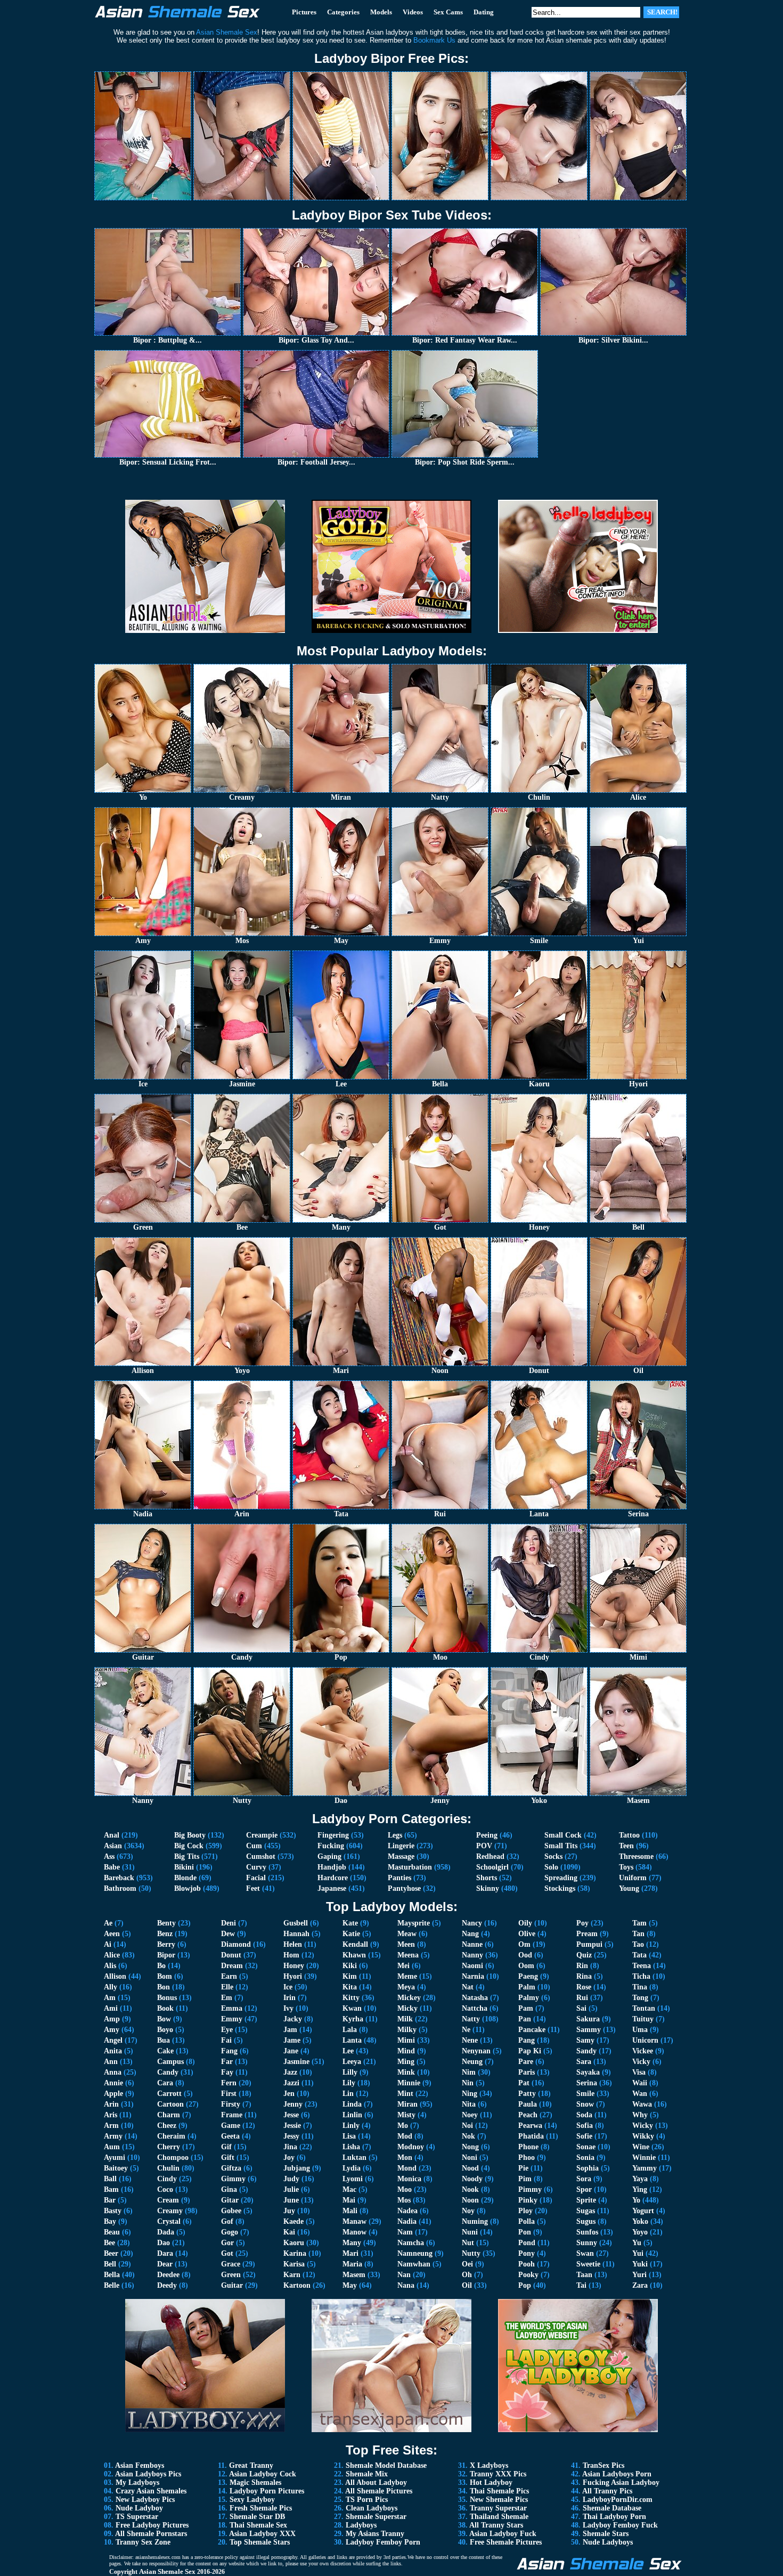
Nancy (472, 1923)
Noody (472, 2179)
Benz (165, 1934)
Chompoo (173, 2157)
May (350, 2285)
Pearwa (530, 2126)
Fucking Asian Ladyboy (621, 2482)
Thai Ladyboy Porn (614, 2517)
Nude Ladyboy (139, 2508)
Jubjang (297, 2168)
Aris (111, 2115)
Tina (640, 1987)
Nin (468, 2083)
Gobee (231, 2211)
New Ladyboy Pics (145, 2500)
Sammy (589, 2030)
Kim (350, 1976)
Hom (291, 1955)
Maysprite (414, 1923)
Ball (110, 2179)
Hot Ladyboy (491, 2482)
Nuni (470, 2232)
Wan (640, 2094)
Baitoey (116, 2168)
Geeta (230, 2136)
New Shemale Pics (499, 2500)
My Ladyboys (137, 2482)
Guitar (232, 2285)
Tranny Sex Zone (143, 2542)
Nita (469, 2104)
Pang (527, 2040)
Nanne (472, 1944)
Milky (407, 2030)
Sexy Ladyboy (252, 2500)
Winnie (644, 2157)
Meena (408, 1955)
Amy (112, 2030)
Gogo (230, 2232)
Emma (232, 2008)
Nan (404, 2275)
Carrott (169, 2094)
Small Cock (563, 1835)
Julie (291, 2189)
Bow (164, 2019)
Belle (112, 2285)
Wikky (643, 2136)
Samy (585, 2040)
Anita (113, 2051)
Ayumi (115, 2157)
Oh (467, 2275)
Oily (525, 1923)
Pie (523, 2168)
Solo (551, 1867)
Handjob (332, 1867)
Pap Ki (530, 2051)
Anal (112, 1835)
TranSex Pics (603, 2465)
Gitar (230, 2200)
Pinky (528, 2200)
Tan (638, 1934)
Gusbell (296, 1923)
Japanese (332, 1888)
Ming (406, 2062)
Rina (584, 1976)
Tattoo (629, 1835)
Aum (112, 2147)
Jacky (293, 2019)
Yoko (640, 2221)
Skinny (488, 1888)
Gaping (329, 1856)
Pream (587, 1934)
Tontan (644, 2008)
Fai (226, 2040)
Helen (293, 1944)
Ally (111, 1987)
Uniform (633, 1878)
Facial (256, 1878)
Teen (626, 1846)
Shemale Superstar (376, 2517)
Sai (581, 2008)
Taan (584, 2275)
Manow (354, 2232)
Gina (229, 2189)
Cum (254, 1846)
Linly (351, 2126)
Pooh (527, 2264)
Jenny (293, 2104)
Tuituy (643, 2019)
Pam (526, 2008)
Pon (525, 2232)
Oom (526, 1966)
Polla (527, 2221)
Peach (528, 2115)
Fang (229, 2051)
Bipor (166, 1955)
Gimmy (233, 2179)
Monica (409, 2179)
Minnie (409, 2083)
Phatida (531, 2136)
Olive (527, 1934)
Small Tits (561, 1846)
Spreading (561, 1878)
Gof (227, 2221)
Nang (470, 1934)
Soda (584, 2115)
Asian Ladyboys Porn (617, 2474)
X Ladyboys (489, 2465)
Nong (470, 2147)
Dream (232, 1966)
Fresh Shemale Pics (261, 2508)
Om (524, 1944)
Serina (587, 2083)
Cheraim (171, 2136)
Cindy (167, 2179)
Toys (626, 1867)
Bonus (167, 1998)
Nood (470, 2168)
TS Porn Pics (367, 2500)
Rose (584, 1987)
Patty (527, 2094)
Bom (165, 1976)
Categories (343, 12)
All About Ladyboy (376, 2482)
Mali (350, 2211)
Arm (111, 2126)
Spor (584, 2189)
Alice (112, 1955)
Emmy (232, 2019)
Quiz (584, 1955)
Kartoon (297, 2285)
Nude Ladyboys (608, 2542)
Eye (227, 2030)
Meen (406, 1944)
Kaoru (294, 2243)
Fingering (333, 1835)
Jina (290, 2147)
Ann (111, 2062)
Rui (582, 1998)
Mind (406, 2051)
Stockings (560, 1888)
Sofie (584, 2136)
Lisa (349, 2136)
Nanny (472, 1955)
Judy (291, 2179)
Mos (404, 2200)
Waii (640, 2083)
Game (231, 2126)
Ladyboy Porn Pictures (267, 2491)
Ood (525, 1955)
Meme (407, 1976)
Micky (407, 2008)
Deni (229, 1923)
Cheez (167, 2126)
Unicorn (645, 2040)
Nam (405, 2232)
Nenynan (476, 2051)
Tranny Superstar (498, 2508)
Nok (468, 2136)
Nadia (407, 2221)
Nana (406, 2285)
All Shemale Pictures (379, 2491)
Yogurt (643, 2211)
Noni (470, 2157)
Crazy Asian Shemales (151, 2491)
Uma (640, 2030)
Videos (413, 12)
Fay (227, 2072)
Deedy (167, 2285)
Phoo (527, 2157)
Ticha (641, 1976)
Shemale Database (612, 2508)
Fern (229, 2083)
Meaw (407, 1934)
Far (227, 2062)
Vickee (643, 2051)
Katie (351, 1934)
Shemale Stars (606, 2534)
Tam (639, 1923)
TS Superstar (137, 2517)
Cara (165, 2083)
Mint (405, 2094)
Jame (292, 2040)
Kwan (352, 2008)
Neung (472, 2062)
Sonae (586, 2147)
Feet (253, 1888)
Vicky (641, 2062)
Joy (289, 2157)
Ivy (288, 2008)
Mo (403, 2126)
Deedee (168, 2275)
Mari (350, 2253)
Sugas (586, 2211)
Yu (637, 2243)
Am (110, 1998)
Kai (289, 2232)
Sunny (587, 2243)
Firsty (231, 2104)
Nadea (407, 2211)
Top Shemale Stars (260, 2542)
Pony (527, 2253)
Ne (466, 2030)
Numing (475, 2221)
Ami (111, 2008)
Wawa (642, 2104)
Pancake (532, 2030)
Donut (231, 1955)
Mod (405, 2136)
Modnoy (411, 2147)
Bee (109, 2243)
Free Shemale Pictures (506, 2542)
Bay (110, 2221)
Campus (170, 2062)
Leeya (352, 2062)
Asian (113, 1846)
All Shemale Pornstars (151, 2534)
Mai (349, 2200)
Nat (468, 1987)
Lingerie (401, 1846)
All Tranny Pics (607, 2491)
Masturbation (410, 1867)
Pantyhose (404, 1888)
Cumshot (261, 1856)
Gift (228, 2157)
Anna (113, 2072)
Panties (399, 1878)
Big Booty (190, 1835)
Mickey (409, 1998)
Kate (350, 1923)
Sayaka (588, 2072)
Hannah (296, 1934)
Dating (484, 12)
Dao (164, 2243)
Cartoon (170, 2104)
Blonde (185, 1878)
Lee (348, 2051)
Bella (112, 2275)
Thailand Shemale (499, 2517)
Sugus (586, 2221)
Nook (470, 2189)
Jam (290, 2030)
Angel (113, 2040)
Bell (110, 2264)
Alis (110, 1966)
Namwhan (414, 2264)
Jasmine (296, 2062)
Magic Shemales (255, 2482)
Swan (585, 2253)
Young (629, 1888)
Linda (352, 2104)
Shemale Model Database (386, 2465)
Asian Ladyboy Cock (263, 2474)
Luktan (354, 2157)
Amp (112, 2019)
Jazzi (291, 2083)
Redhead (490, 1856)
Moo (405, 2189)
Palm (527, 1987)
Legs (395, 1835)
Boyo (165, 2030)
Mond (407, 2168)
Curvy (256, 1867)
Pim (525, 2179)
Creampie (262, 1835)
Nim (469, 2072)
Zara (640, 2285)
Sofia (585, 2126)
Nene (470, 2040)
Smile (585, 2094)
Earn (229, 1976)
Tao (638, 1944)
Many (352, 2243)
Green (231, 2275)
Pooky (528, 2275)
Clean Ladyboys (372, 2508)
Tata (639, 1955)
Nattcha (475, 2008)
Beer (111, 2253)
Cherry (169, 2147)
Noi (467, 2126)
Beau (112, 2232)
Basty (113, 2211)
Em (227, 1998)
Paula (528, 2104)
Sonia (585, 2157)
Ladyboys (361, 2525)
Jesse (291, 2115)
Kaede (293, 2221)
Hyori (293, 1976)
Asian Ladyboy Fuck (503, 2534)
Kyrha (353, 2019)
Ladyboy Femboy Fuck (620, 2525)
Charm (169, 2115)
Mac (349, 2189)
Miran (407, 2104)
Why (640, 2115)
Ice (288, 1987)
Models (381, 12)
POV (484, 1846)
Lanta (352, 2040)
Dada (166, 2232)
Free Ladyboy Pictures (152, 2525)
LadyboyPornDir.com (618, 2500)
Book (165, 2008)
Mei (403, 1966)
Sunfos (587, 2232)
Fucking (331, 1846)
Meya (406, 1987)
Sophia (588, 2168)
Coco (165, 2189)
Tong (640, 1998)
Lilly (350, 2072)
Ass (109, 1856)
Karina (295, 2253)
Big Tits (187, 1856)
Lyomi (353, 2179)
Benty (166, 1923)
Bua (164, 2040)
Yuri (639, 2275)
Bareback (119, 1878)
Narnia (473, 1976)
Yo (636, 2200)
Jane (291, 2051)
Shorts (487, 1878)
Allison (115, 1976)
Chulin (168, 2168)
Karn (292, 2275)
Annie (113, 2083)
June (291, 2200)
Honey (294, 1966)
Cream (168, 2200)
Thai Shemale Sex (258, 2525)
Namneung (415, 2253)
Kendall (355, 1944)
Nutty (471, 2253)
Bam (111, 2189)
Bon (164, 1987)
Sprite (586, 2200)
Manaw (354, 2221)
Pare (526, 2062)
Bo (161, 1966)
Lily (349, 2083)
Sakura (588, 2019)
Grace (231, 2264)
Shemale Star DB (257, 2517)
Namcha (411, 2243)
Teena (642, 1966)
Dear (165, 2264)
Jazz (290, 2072)
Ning (470, 2094)
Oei (467, 2264)
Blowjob (187, 1888)
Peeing (487, 1835)
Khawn (354, 1955)
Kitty (351, 1998)
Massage (401, 1856)
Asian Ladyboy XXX (262, 2534)
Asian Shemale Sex (167, 2571)
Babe (112, 1867)
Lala (350, 2030)
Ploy (525, 2211)
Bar (110, 2200)
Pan (525, 2019)
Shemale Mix (367, 2474)
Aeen (112, 1934)
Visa (639, 2072)
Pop (525, 2285)
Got (227, 2253)
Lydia (352, 2168)
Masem (354, 2275)
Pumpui (589, 1944)
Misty (406, 2115)
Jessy (291, 2136)
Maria (352, 2264)
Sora (584, 2179)
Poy (582, 1923)
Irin (289, 1998)
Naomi (472, 1966)
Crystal (169, 2221)
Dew (228, 1934)
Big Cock (189, 1846)
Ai (108, 1944)
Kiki (350, 1966)
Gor (227, 2243)
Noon (470, 2200)
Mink (406, 2072)
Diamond (236, 1944)
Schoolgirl (492, 1867)
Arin (111, 2104)
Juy (289, 2211)
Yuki (640, 2264)
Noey (470, 2115)
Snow (585, 2104)
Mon (405, 2157)
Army (113, 2136)
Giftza (231, 2168)
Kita (350, 1987)
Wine (641, 2147)
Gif (226, 2147)
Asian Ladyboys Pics (148, 2474)
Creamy (170, 2211)
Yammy (645, 2168)
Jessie (292, 2126)
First (229, 2094)
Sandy (586, 2051)
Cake (165, 2051)
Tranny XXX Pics (498, 2474)
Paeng (528, 1976)
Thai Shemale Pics (499, 2491)
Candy (168, 2072)
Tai (581, 2285)
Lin (348, 2094)
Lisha (351, 2147)
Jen (289, 2094)
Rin (582, 1966)
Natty (471, 2019)
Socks (553, 1856)
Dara (165, 2253)
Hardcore (333, 1878)
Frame (232, 2115)
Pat (524, 2083)
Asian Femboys (140, 2465)
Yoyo (640, 2232)
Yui (638, 2253)
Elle (227, 1987)
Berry (166, 1944)
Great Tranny (251, 2465)
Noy (468, 2211)
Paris (527, 2072)
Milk (405, 2019)
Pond (527, 2243)
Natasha (475, 1998)
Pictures (304, 12)
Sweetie (588, 2264)
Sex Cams (448, 12)
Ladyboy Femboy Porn (383, 2542)
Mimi (406, 2040)
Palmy (529, 1998)
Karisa (294, 2264)
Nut (468, 2243)
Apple (113, 2094)
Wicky (643, 2126)
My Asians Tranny (375, 2534)
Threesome (636, 1856)
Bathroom (120, 1888)
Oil (467, 2285)
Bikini (184, 1867)
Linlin (352, 2115)
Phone (528, 2147)
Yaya (640, 2179)
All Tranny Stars (496, 2525)
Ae (108, 1923)
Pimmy (530, 2189)
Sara (584, 2062)
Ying (640, 2189)
